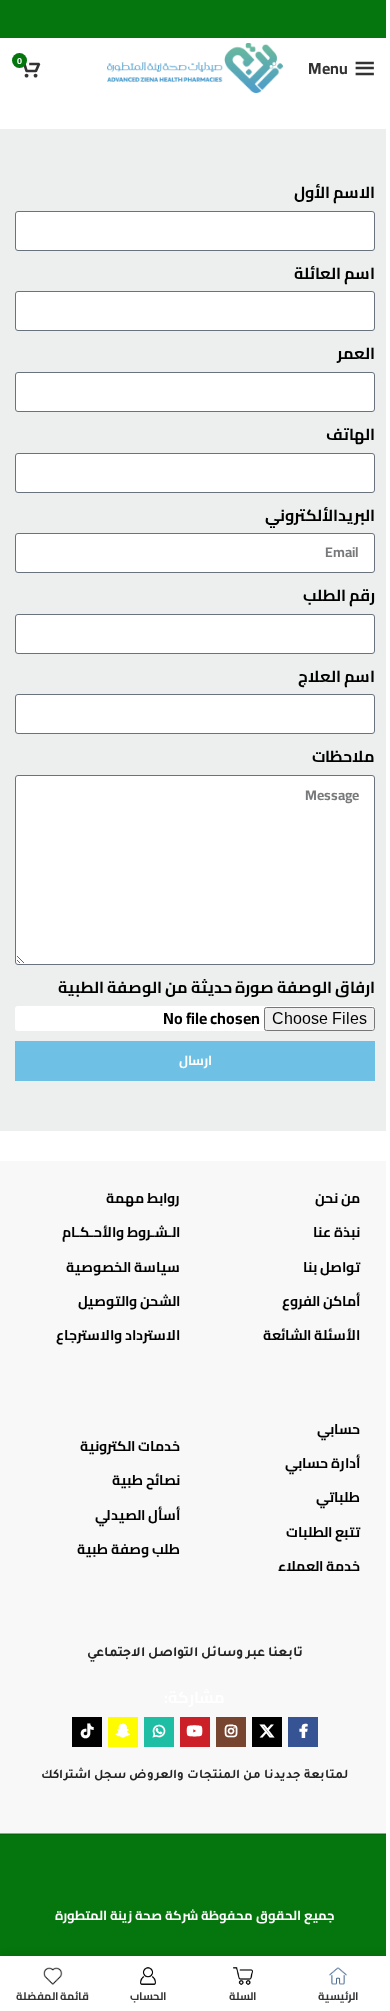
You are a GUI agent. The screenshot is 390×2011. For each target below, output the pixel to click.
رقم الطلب (339, 596)
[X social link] (267, 1732)
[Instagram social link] (231, 1732)
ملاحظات (343, 757)
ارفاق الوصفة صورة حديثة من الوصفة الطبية (216, 988)
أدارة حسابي (322, 1463)
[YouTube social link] (195, 1732)
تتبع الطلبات (323, 1532)
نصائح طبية (146, 1480)
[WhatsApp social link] (159, 1732)
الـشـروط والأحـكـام (121, 1232)
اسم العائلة (334, 274)
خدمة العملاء (319, 1566)
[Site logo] (194, 66)
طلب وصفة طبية (128, 1549)
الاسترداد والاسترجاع (118, 1335)
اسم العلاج (336, 677)
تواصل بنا (331, 1267)
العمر (356, 354)
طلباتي (338, 1497)
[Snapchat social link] (123, 1732)
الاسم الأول (334, 193)
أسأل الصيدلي (137, 1515)
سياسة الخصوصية (123, 1267)
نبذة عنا (336, 1232)
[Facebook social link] (303, 1732)
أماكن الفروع (321, 1301)
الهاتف (350, 435)
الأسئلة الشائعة (311, 1335)
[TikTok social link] (87, 1732)
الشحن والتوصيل (129, 1301)
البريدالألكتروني (320, 516)
